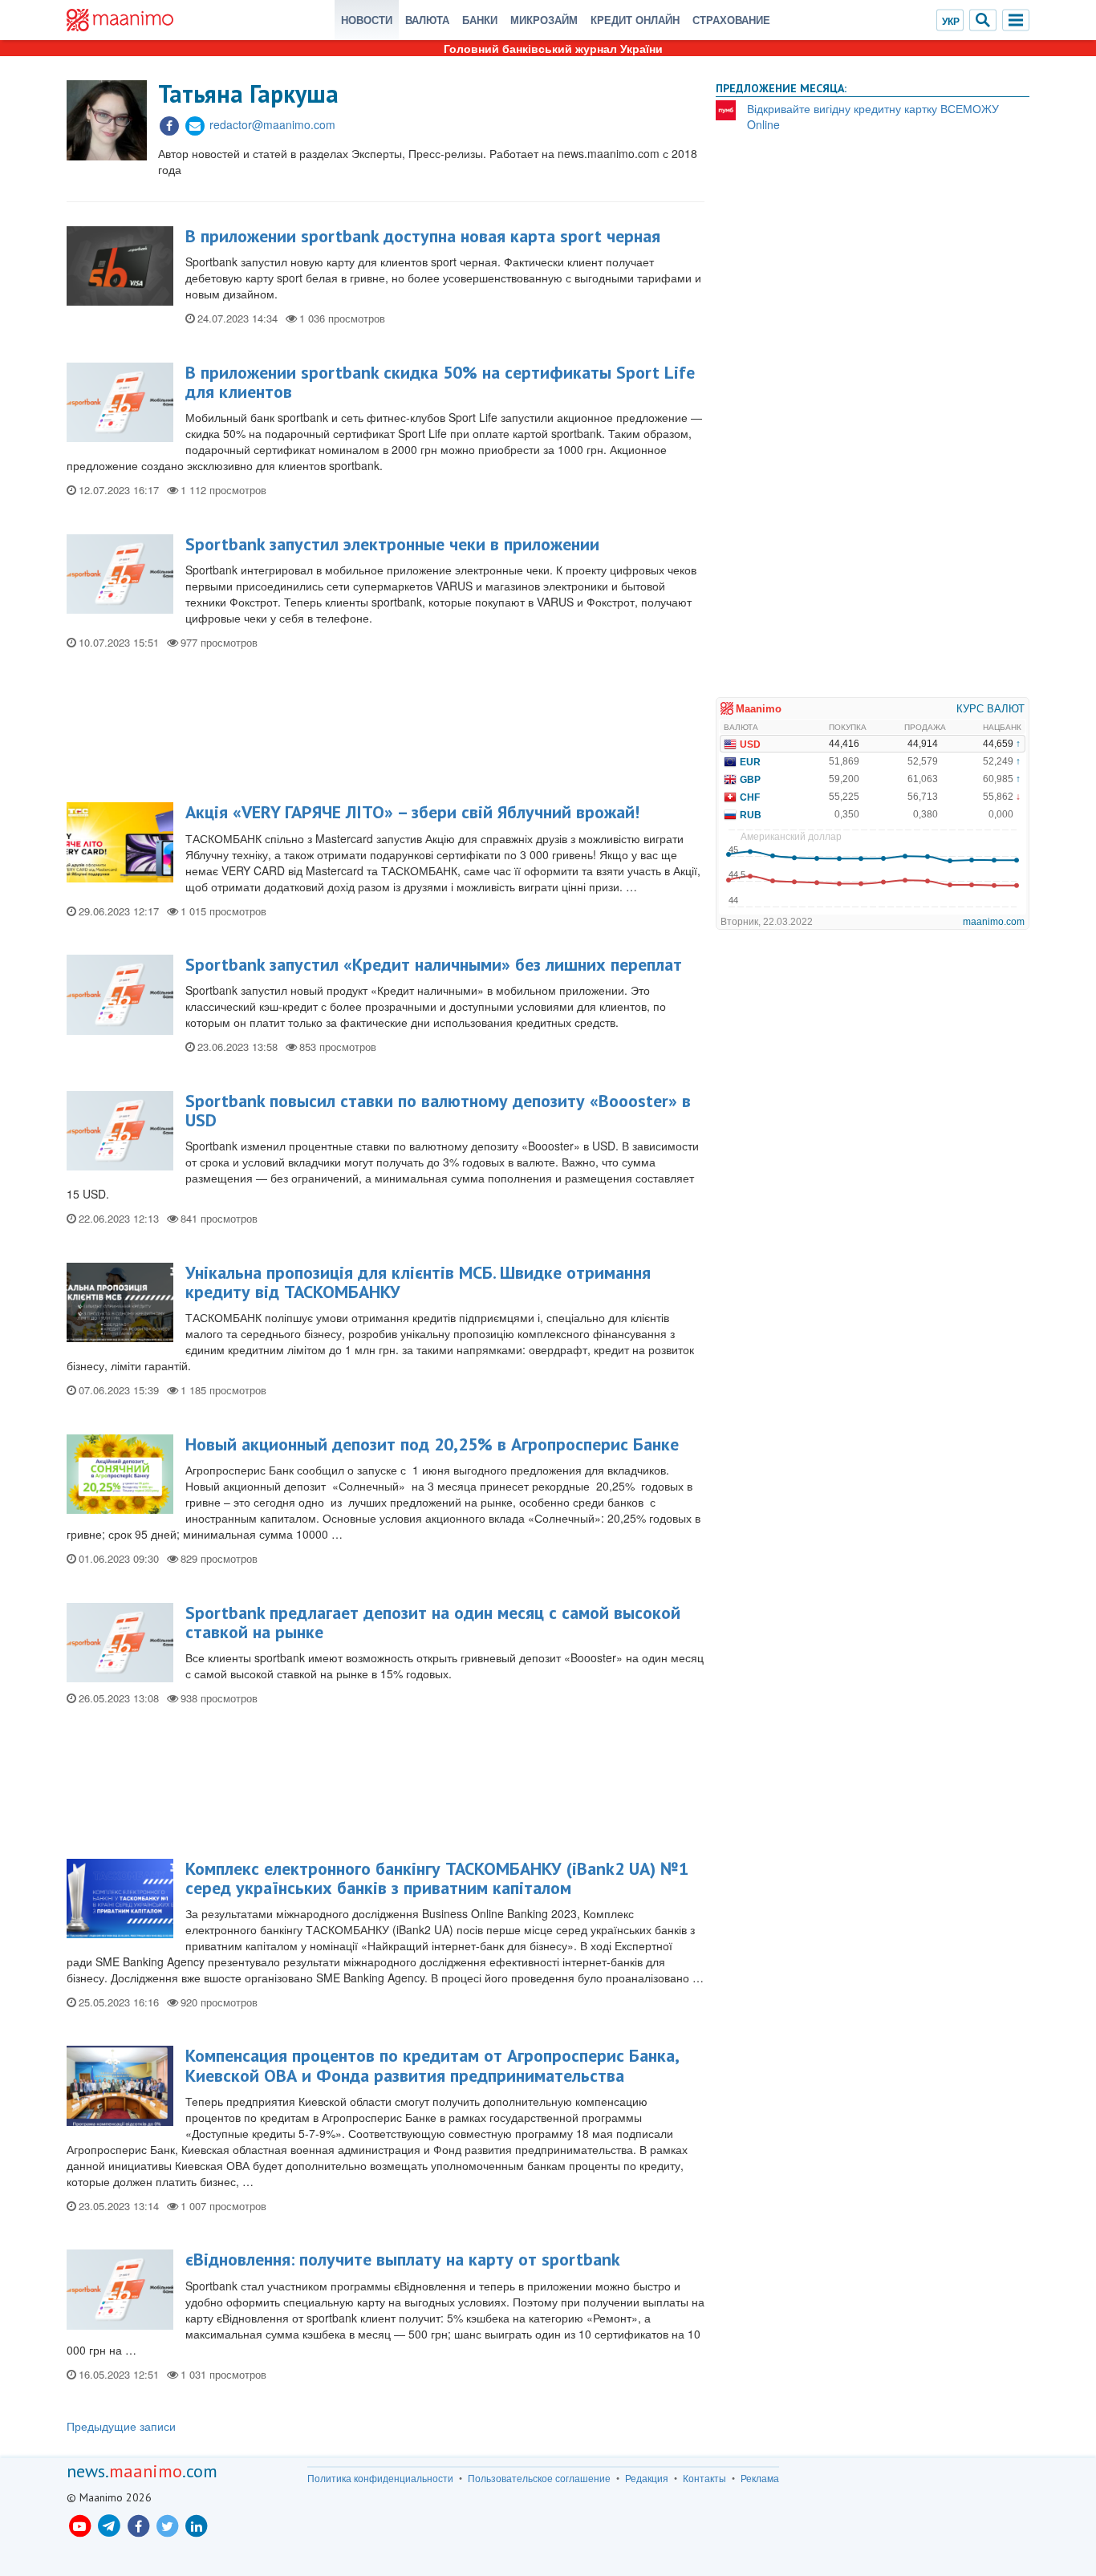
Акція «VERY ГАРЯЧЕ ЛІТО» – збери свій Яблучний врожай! (412, 812)
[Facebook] (169, 124)
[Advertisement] (386, 732)
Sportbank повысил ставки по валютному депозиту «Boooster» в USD (438, 1110)
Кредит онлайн (635, 20)
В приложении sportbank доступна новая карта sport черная (423, 236)
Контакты (704, 2478)
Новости (367, 20)
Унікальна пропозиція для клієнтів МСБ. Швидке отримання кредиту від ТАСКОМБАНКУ (418, 1282)
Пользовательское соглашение (539, 2478)
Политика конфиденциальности (380, 2478)
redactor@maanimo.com (272, 124)
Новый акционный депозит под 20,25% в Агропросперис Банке (432, 1444)
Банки (480, 20)
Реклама (760, 2478)
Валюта (427, 20)
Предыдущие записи (121, 2426)
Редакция (647, 2478)
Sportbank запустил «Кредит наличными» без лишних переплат (434, 964)
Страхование (731, 20)
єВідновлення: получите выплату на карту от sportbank (403, 2259)
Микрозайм (544, 20)
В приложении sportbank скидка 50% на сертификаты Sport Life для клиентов (440, 382)
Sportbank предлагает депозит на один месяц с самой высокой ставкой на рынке (433, 1622)
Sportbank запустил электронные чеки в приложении (392, 544)
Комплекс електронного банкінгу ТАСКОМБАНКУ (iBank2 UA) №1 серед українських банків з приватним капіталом (437, 1878)
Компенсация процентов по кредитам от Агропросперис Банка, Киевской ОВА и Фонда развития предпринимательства (432, 2065)
